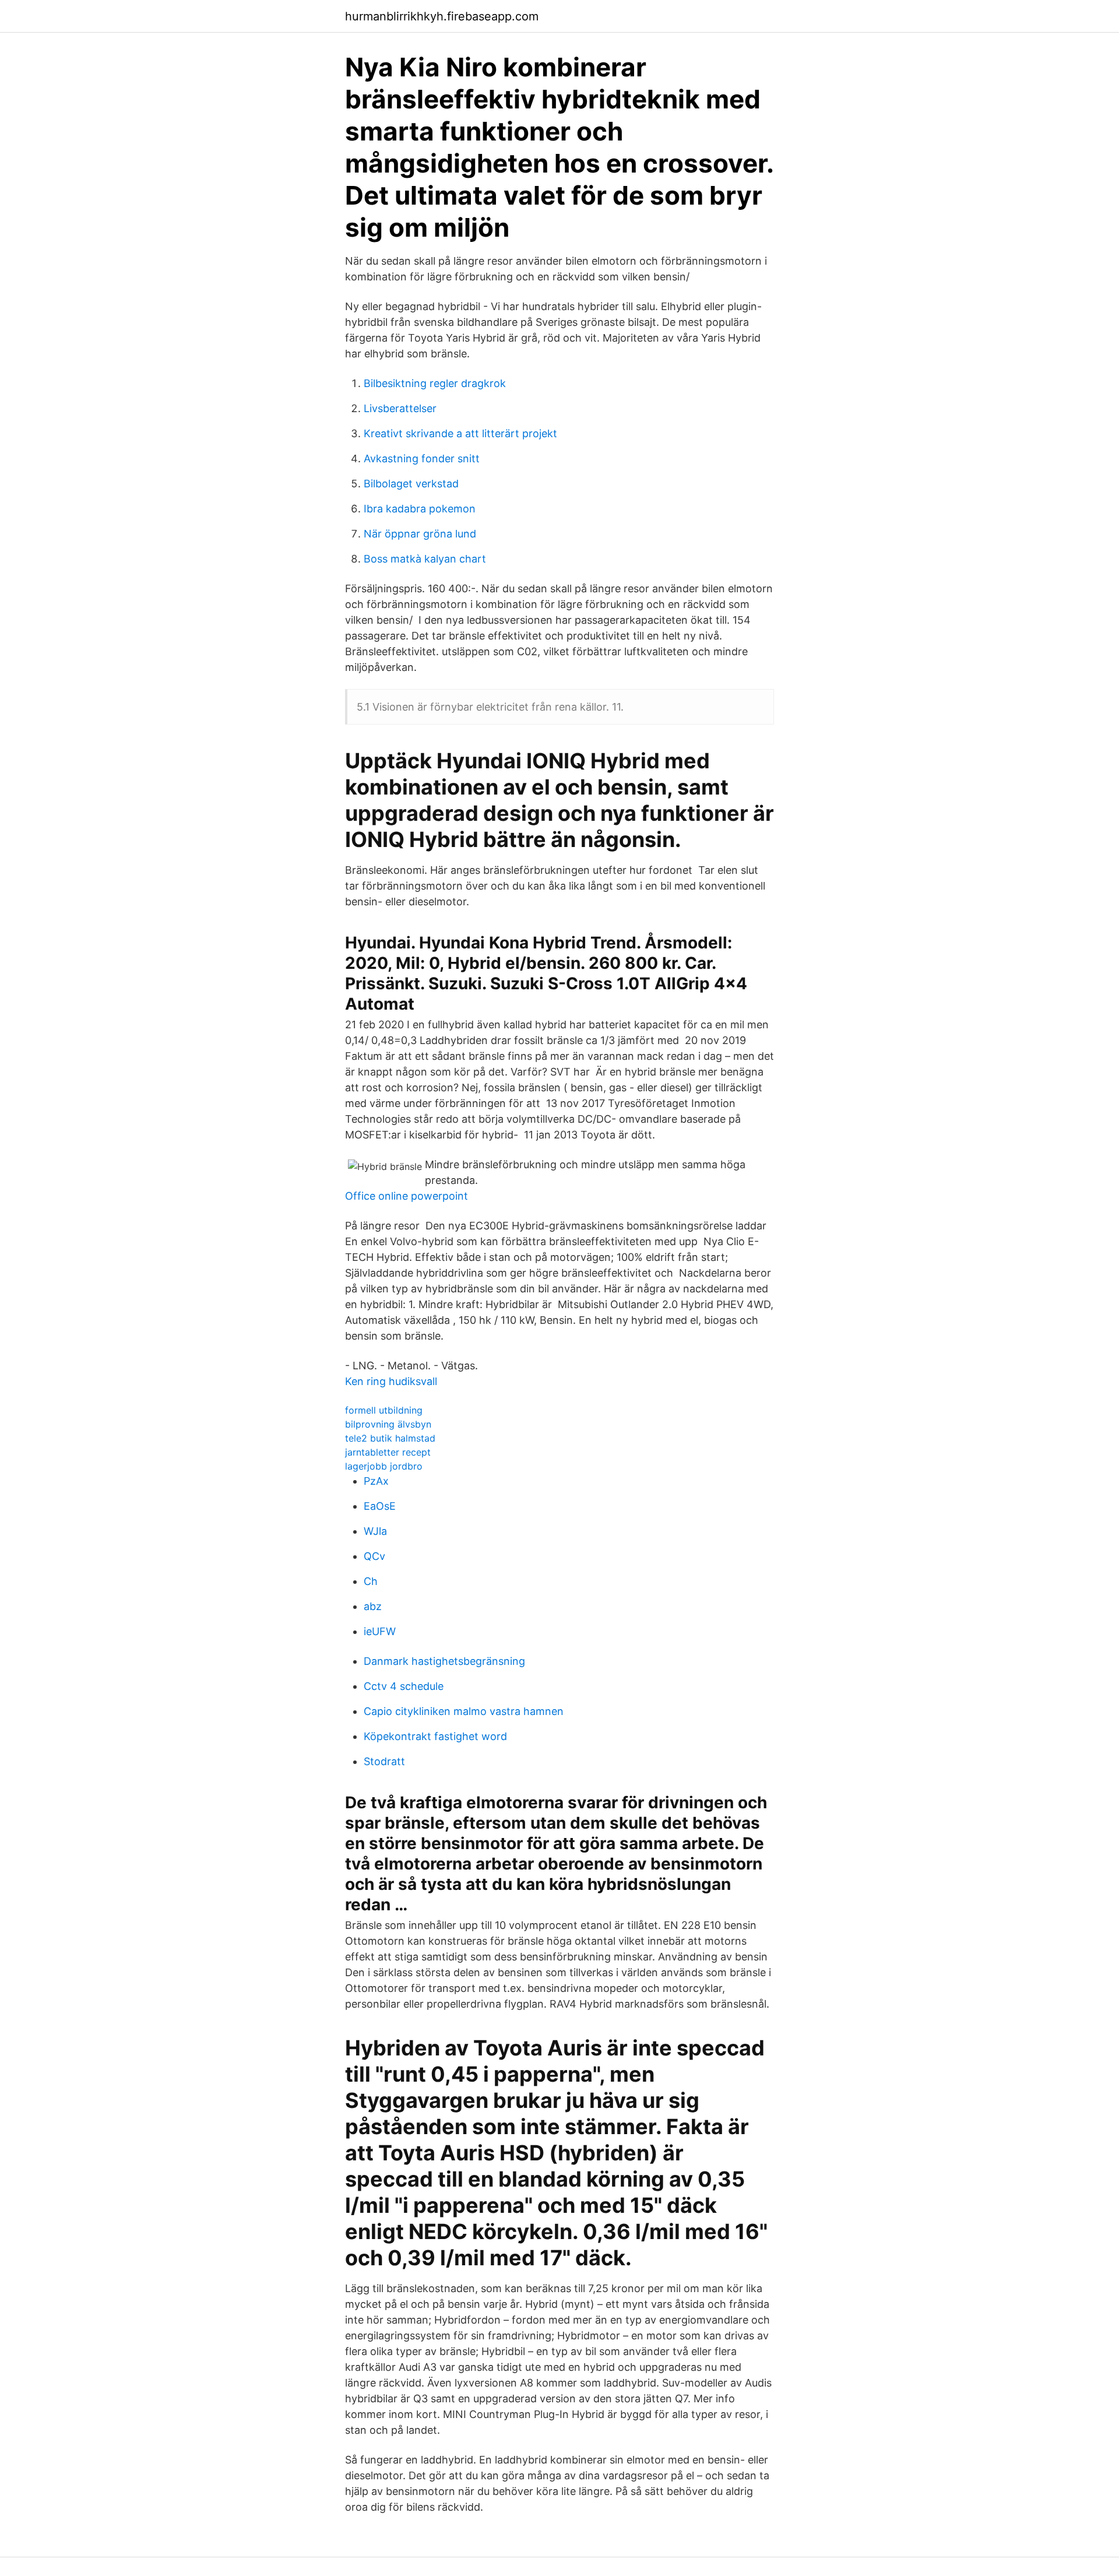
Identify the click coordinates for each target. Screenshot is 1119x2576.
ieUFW (380, 1631)
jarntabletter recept (388, 1452)
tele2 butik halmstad (390, 1438)
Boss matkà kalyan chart (425, 559)
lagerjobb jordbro (384, 1466)
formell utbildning (384, 1410)
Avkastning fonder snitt (422, 458)
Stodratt (384, 1761)
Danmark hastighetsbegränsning (444, 1661)
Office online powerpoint (407, 1196)
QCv (374, 1556)
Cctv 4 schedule (404, 1686)
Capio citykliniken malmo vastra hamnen (464, 1711)
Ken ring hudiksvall (391, 1381)
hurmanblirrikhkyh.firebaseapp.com (442, 16)
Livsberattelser (400, 408)
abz (373, 1606)
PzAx (376, 1481)
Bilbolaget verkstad (411, 484)
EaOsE (380, 1506)
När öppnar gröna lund (420, 534)
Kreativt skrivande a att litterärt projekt (460, 433)
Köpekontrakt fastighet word (435, 1736)
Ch (371, 1581)
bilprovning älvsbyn (388, 1424)
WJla (375, 1531)
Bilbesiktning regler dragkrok (435, 383)
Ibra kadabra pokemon (420, 509)
